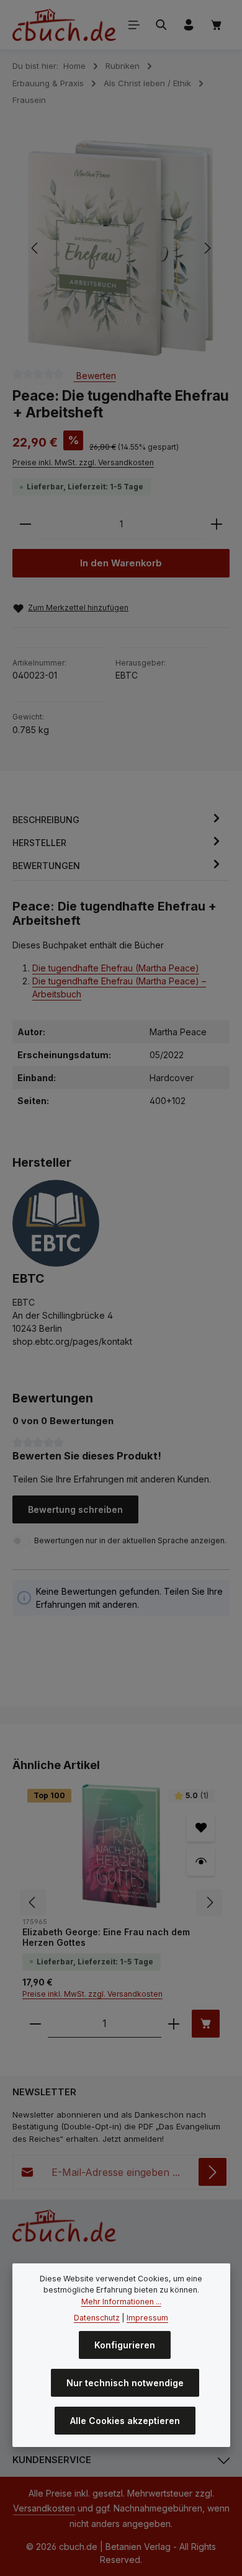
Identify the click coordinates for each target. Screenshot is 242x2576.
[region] (121, 248)
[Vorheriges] (35, 248)
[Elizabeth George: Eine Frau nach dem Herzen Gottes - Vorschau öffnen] (201, 1862)
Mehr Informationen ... (121, 2302)
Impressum (147, 2318)
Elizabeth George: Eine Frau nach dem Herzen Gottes (106, 1937)
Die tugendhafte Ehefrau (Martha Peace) (116, 968)
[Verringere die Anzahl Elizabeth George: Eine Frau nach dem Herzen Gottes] (35, 2024)
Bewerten (95, 376)
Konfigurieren (125, 2345)
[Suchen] (161, 25)
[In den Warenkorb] (206, 2024)
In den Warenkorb (121, 563)
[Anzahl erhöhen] (217, 524)
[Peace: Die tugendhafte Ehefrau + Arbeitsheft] (121, 248)
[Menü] (134, 25)
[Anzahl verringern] (25, 524)
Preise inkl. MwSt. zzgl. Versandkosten (83, 462)
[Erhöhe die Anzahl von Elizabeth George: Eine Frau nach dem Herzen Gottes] (174, 2024)
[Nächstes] (207, 248)
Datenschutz (97, 2318)
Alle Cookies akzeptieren (125, 2421)
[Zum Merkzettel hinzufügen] (201, 1828)
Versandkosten (44, 2508)
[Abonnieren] (213, 2172)
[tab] (118, 820)
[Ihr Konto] (189, 25)
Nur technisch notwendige (125, 2383)
